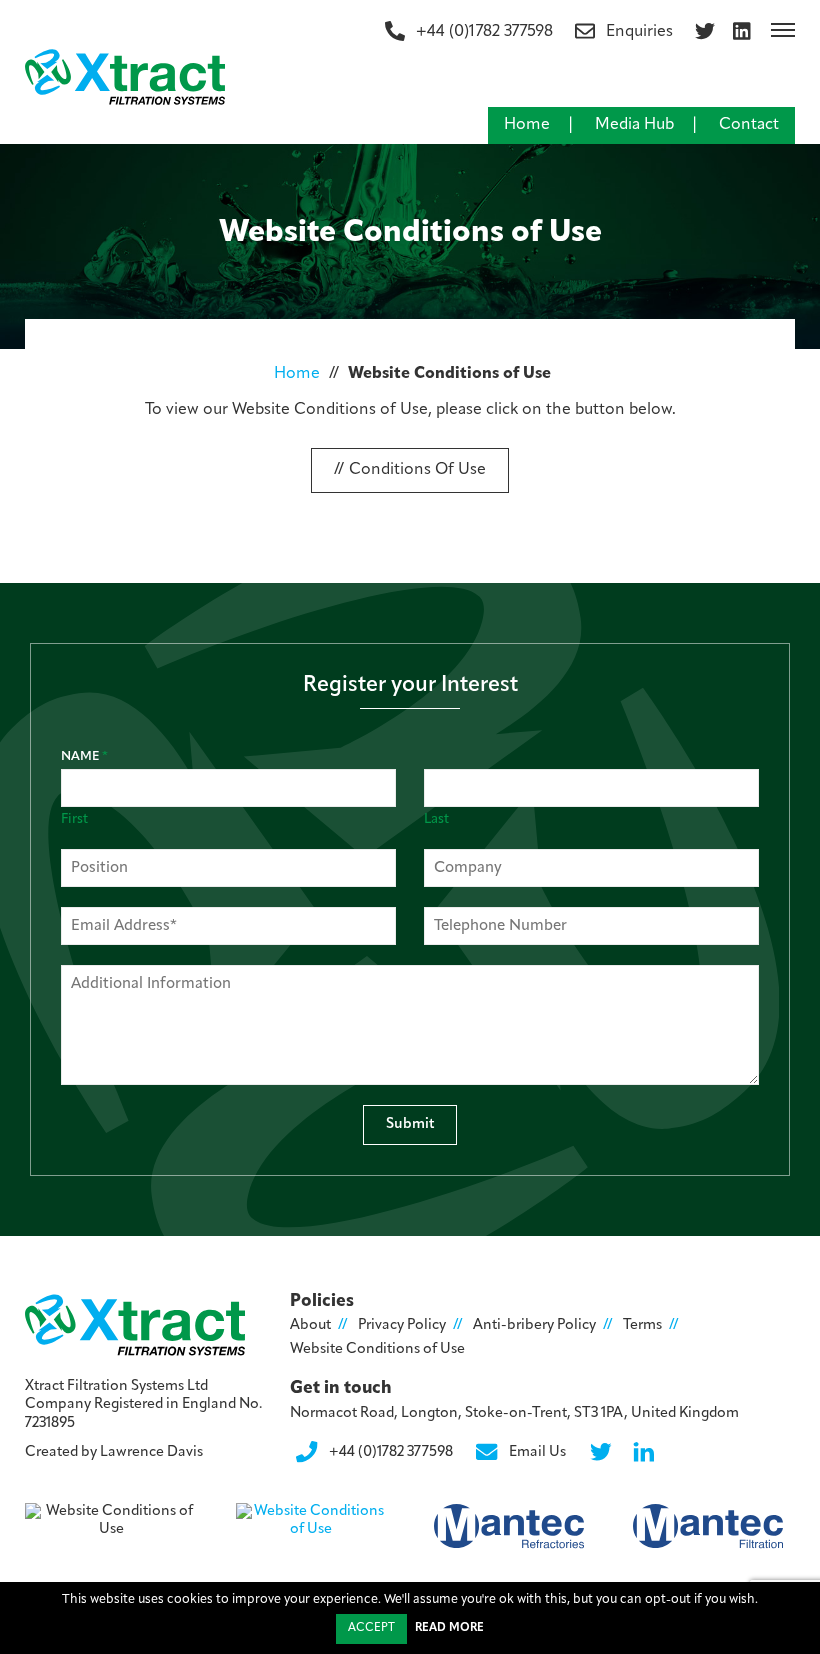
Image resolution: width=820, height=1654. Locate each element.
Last (436, 819)
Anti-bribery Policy (534, 1325)
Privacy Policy (402, 1325)
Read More (449, 1628)
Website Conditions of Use (377, 1349)
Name (84, 756)
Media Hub (634, 125)
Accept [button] (371, 1628)
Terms (642, 1325)
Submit (410, 1124)
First (74, 819)
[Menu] (783, 30)
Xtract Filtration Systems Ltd (116, 1386)
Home (527, 125)
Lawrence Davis (151, 1452)
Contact (749, 125)
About (310, 1325)
